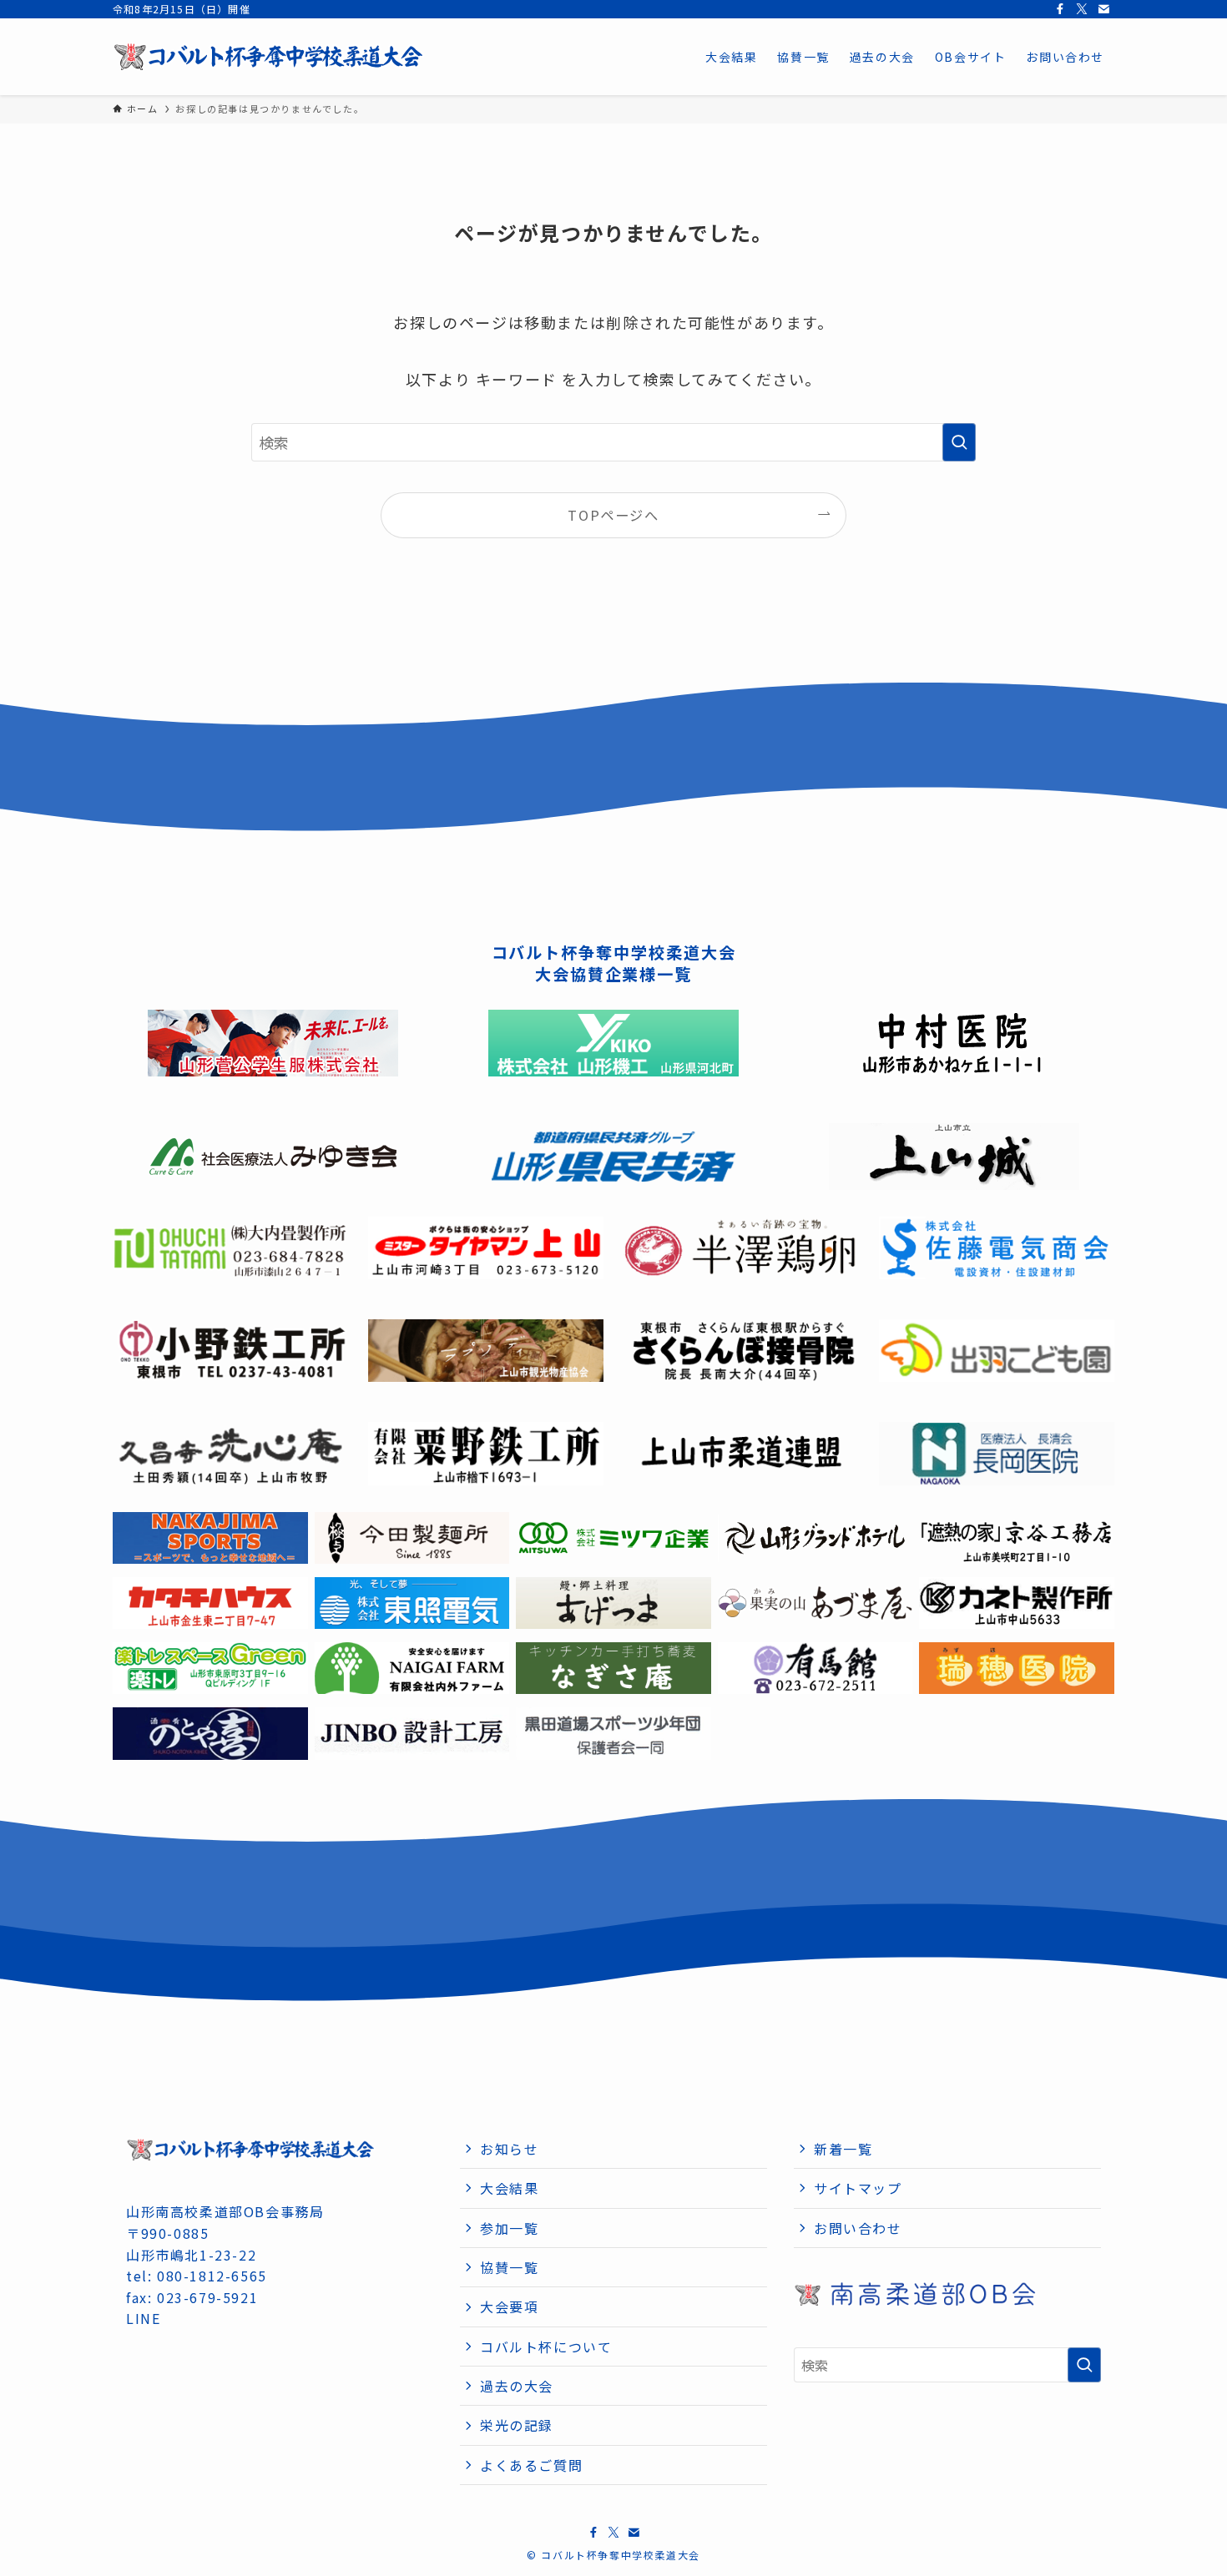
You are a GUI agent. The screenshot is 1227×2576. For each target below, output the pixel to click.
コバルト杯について (546, 2347)
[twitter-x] (1082, 9)
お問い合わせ (858, 2228)
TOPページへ (613, 515)
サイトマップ (858, 2188)
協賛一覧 (509, 2267)
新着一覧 (843, 2149)
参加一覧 (509, 2228)
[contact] (1103, 9)
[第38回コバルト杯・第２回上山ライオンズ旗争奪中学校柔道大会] (269, 57)
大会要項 (509, 2306)
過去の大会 (517, 2386)
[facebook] (1060, 9)
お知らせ (509, 2149)
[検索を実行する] (959, 442)
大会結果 (509, 2188)
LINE (143, 2318)
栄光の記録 (517, 2425)
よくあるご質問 (531, 2465)
